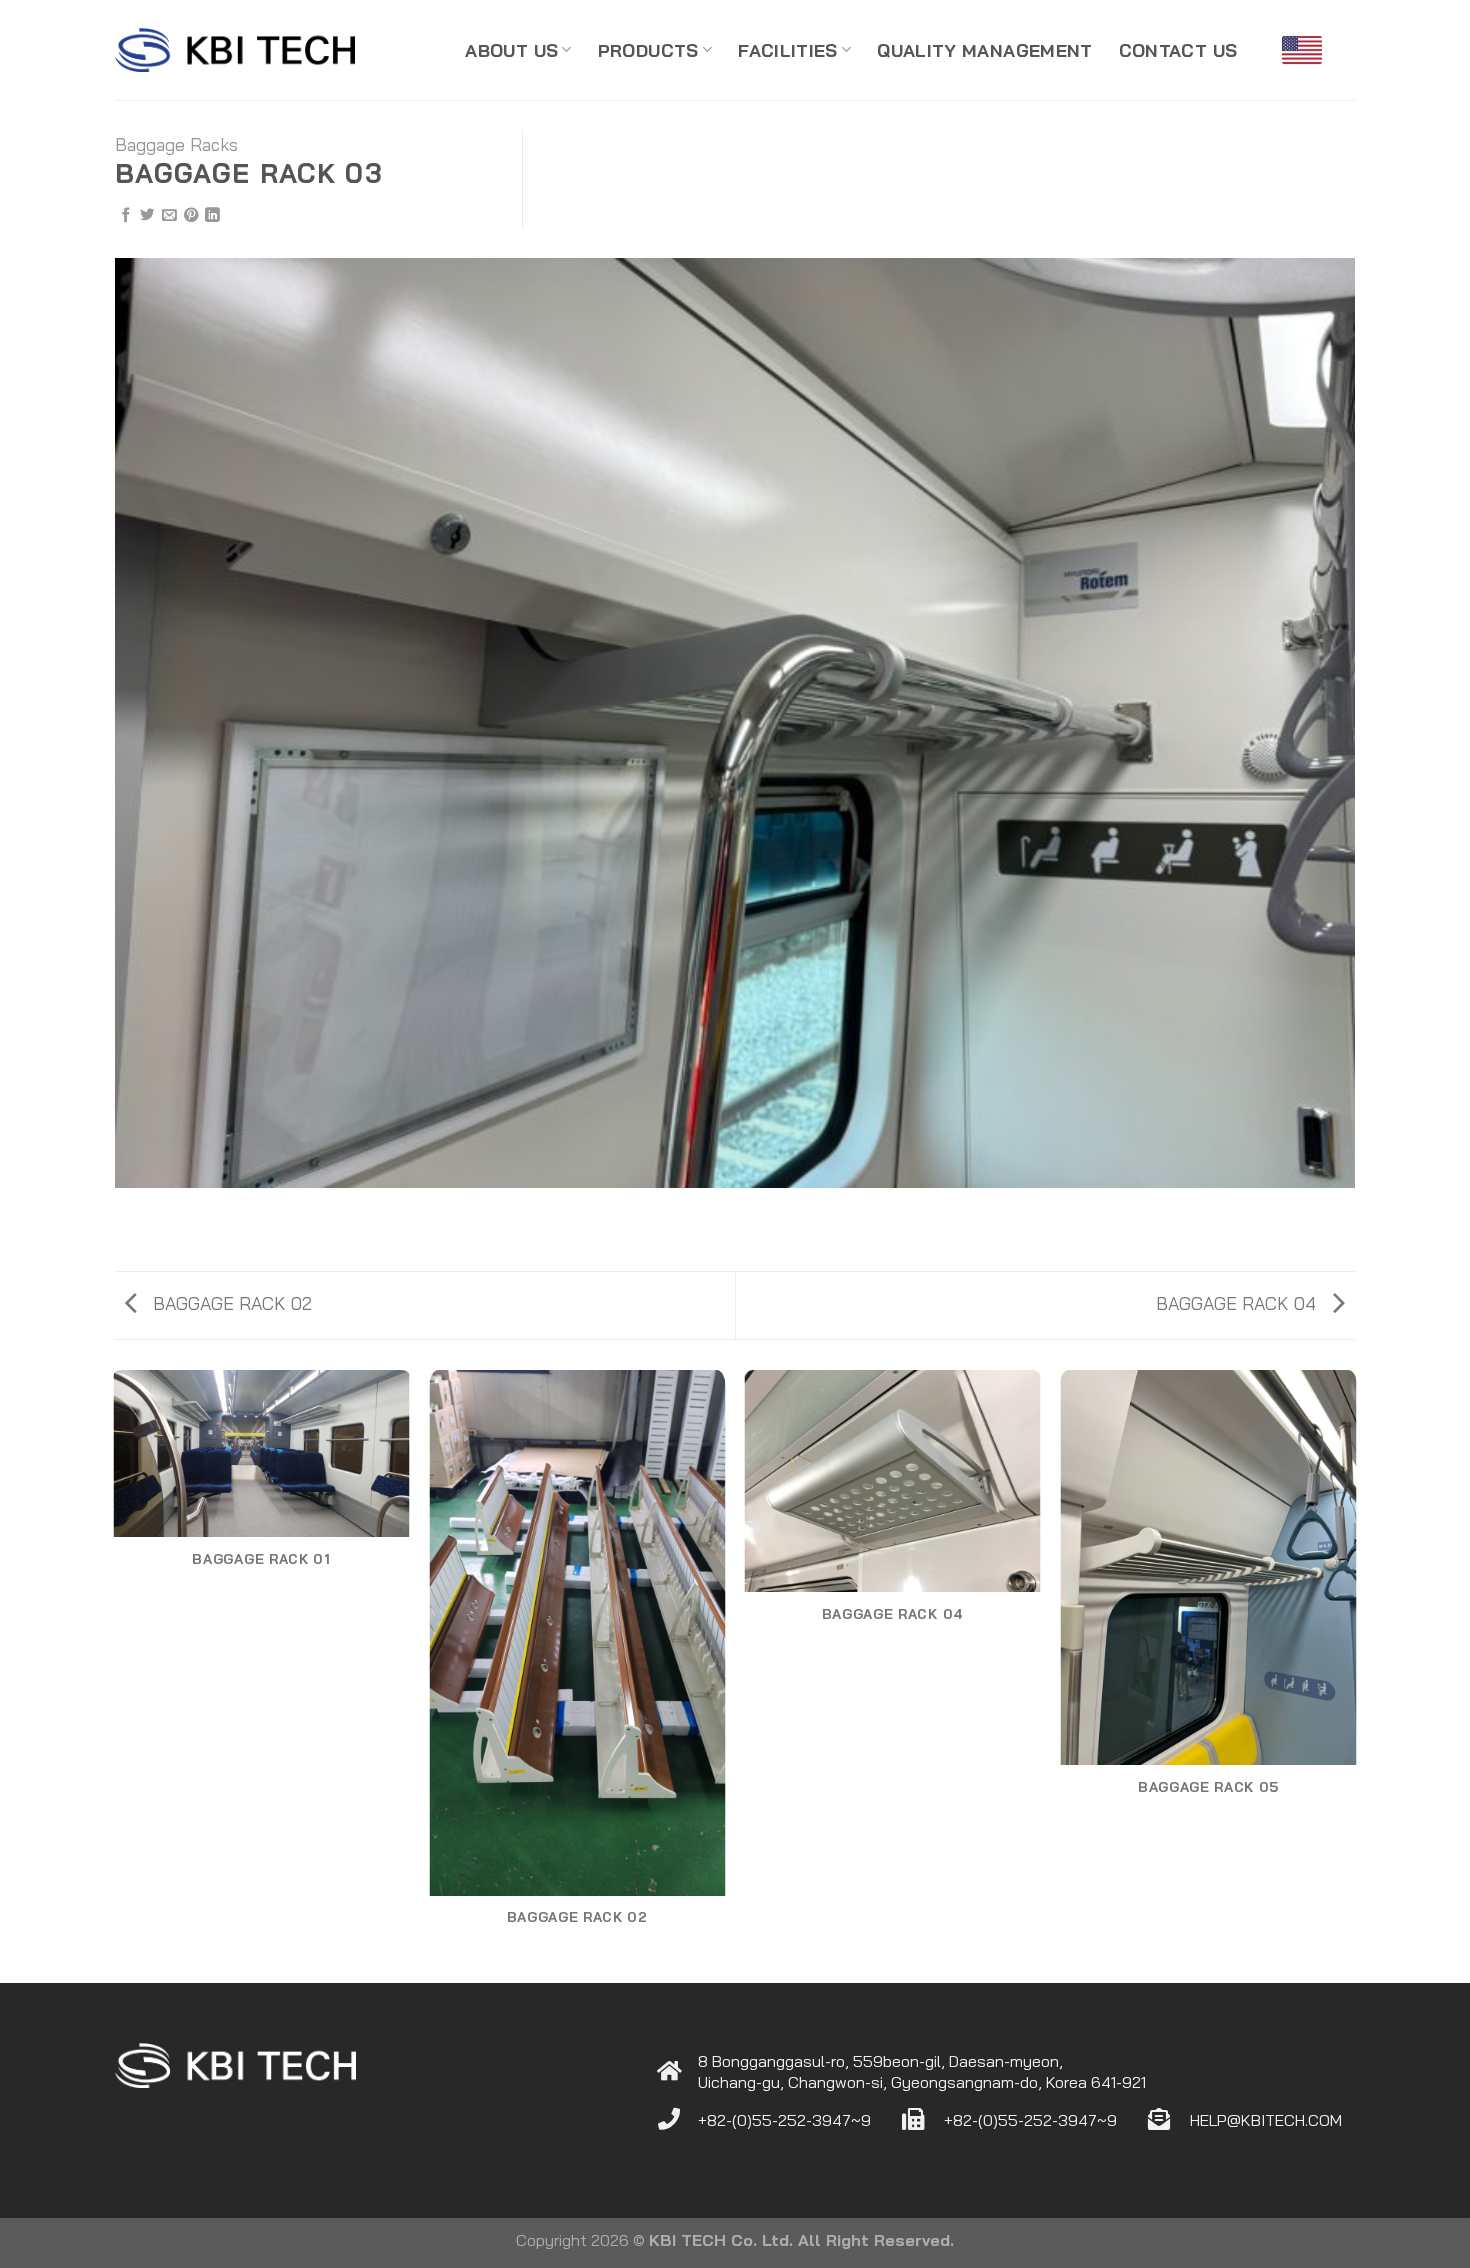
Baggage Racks (176, 144)
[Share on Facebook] (126, 216)
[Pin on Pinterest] (191, 216)
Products (648, 50)
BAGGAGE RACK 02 (230, 1303)
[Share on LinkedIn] (212, 216)
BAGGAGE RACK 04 (1238, 1303)
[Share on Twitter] (147, 216)
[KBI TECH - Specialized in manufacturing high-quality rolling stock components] (235, 50)
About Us (511, 50)
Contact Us (1178, 50)
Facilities (788, 50)
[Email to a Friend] (169, 216)
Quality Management (984, 50)
